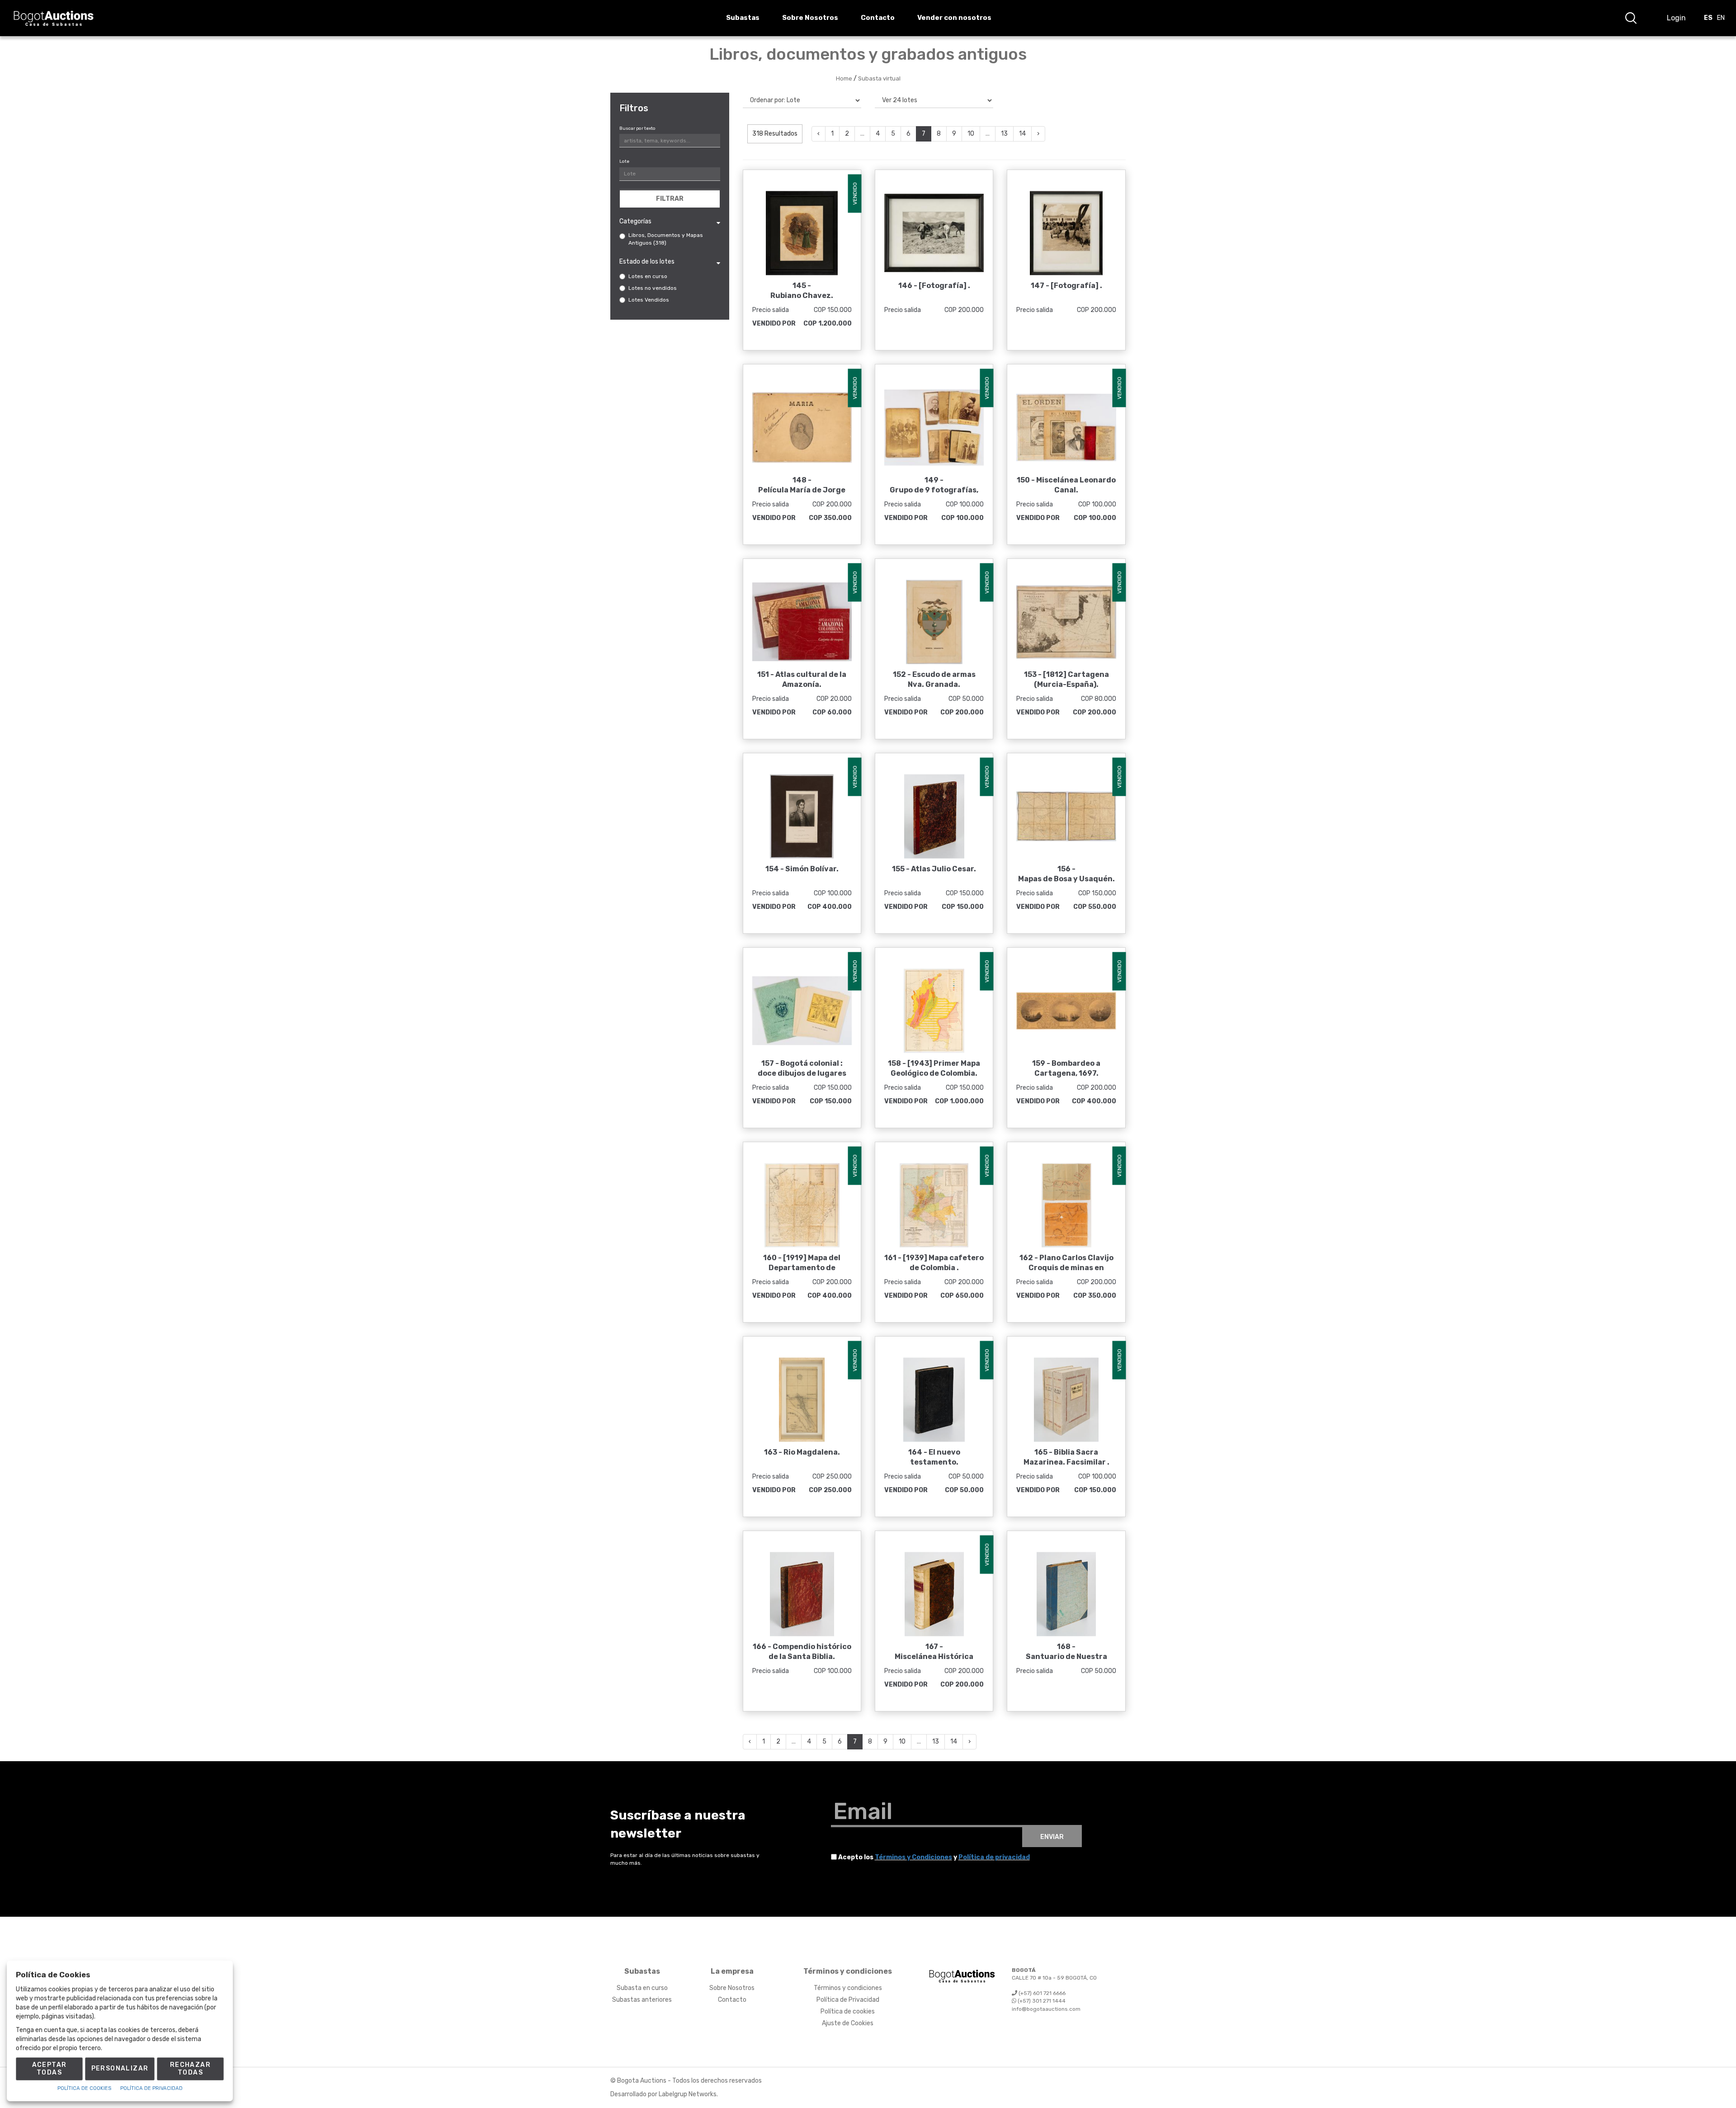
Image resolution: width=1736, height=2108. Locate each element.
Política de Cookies (84, 2088)
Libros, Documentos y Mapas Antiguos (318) (666, 239)
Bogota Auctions (642, 2081)
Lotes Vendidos (649, 300)
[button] (1631, 18)
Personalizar (120, 2068)
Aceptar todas (50, 2069)
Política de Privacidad (848, 2000)
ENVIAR (1052, 1837)
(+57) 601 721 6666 (1041, 1993)
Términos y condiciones (848, 1988)
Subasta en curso (642, 1988)
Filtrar (670, 199)
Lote (624, 161)
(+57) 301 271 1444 (1041, 2001)
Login (1676, 18)
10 (971, 134)
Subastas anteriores (642, 2000)
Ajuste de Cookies (848, 2023)
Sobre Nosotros (732, 1988)
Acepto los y (934, 1857)
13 (1004, 134)
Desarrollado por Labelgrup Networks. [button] (664, 2094)
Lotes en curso (648, 276)
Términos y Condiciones (913, 1857)
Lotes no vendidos (653, 288)
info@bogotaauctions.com (1046, 2009)
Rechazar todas (190, 2069)
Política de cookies (848, 2011)
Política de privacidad (994, 1857)
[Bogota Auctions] (54, 18)
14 (1022, 134)
